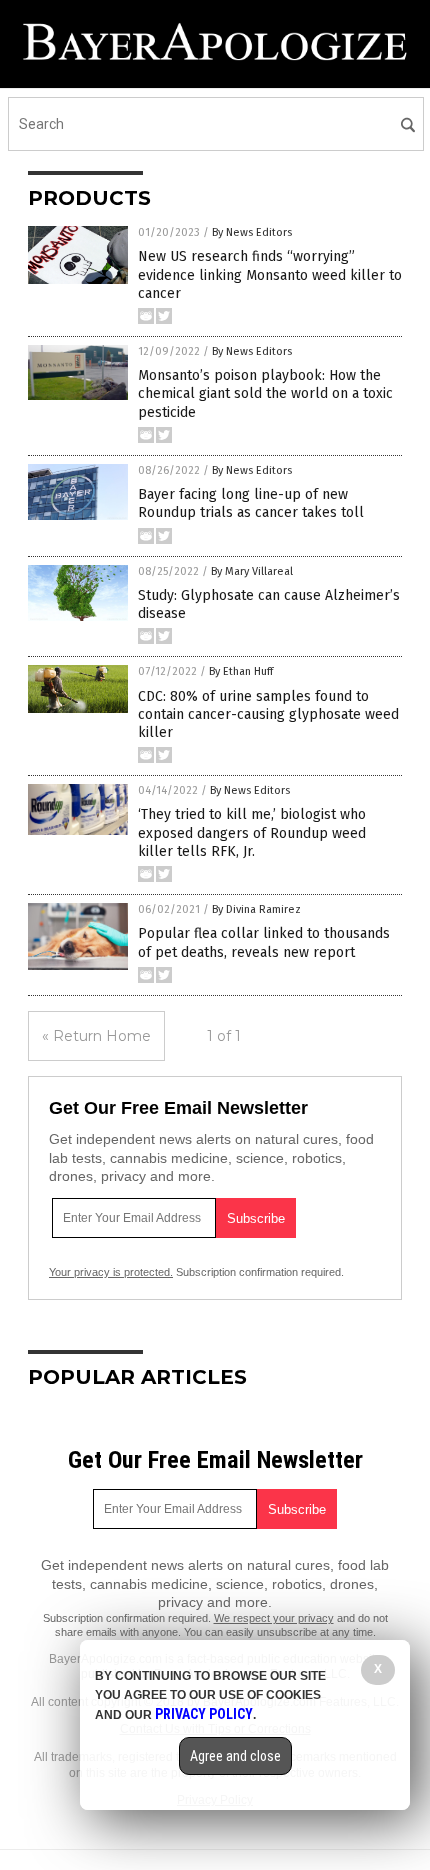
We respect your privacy (274, 1618)
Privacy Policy (204, 1714)
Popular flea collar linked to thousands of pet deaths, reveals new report (264, 942)
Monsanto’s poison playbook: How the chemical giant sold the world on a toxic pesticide (265, 393)
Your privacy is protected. (111, 1272)
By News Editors (252, 232)
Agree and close (235, 1756)
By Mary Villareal (252, 571)
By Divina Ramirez (256, 909)
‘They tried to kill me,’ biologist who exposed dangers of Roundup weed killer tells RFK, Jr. (252, 832)
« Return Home (96, 1036)
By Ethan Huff (241, 671)
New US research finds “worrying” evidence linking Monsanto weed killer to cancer (270, 274)
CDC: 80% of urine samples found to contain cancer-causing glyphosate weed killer (268, 714)
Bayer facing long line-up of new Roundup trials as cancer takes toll (251, 503)
